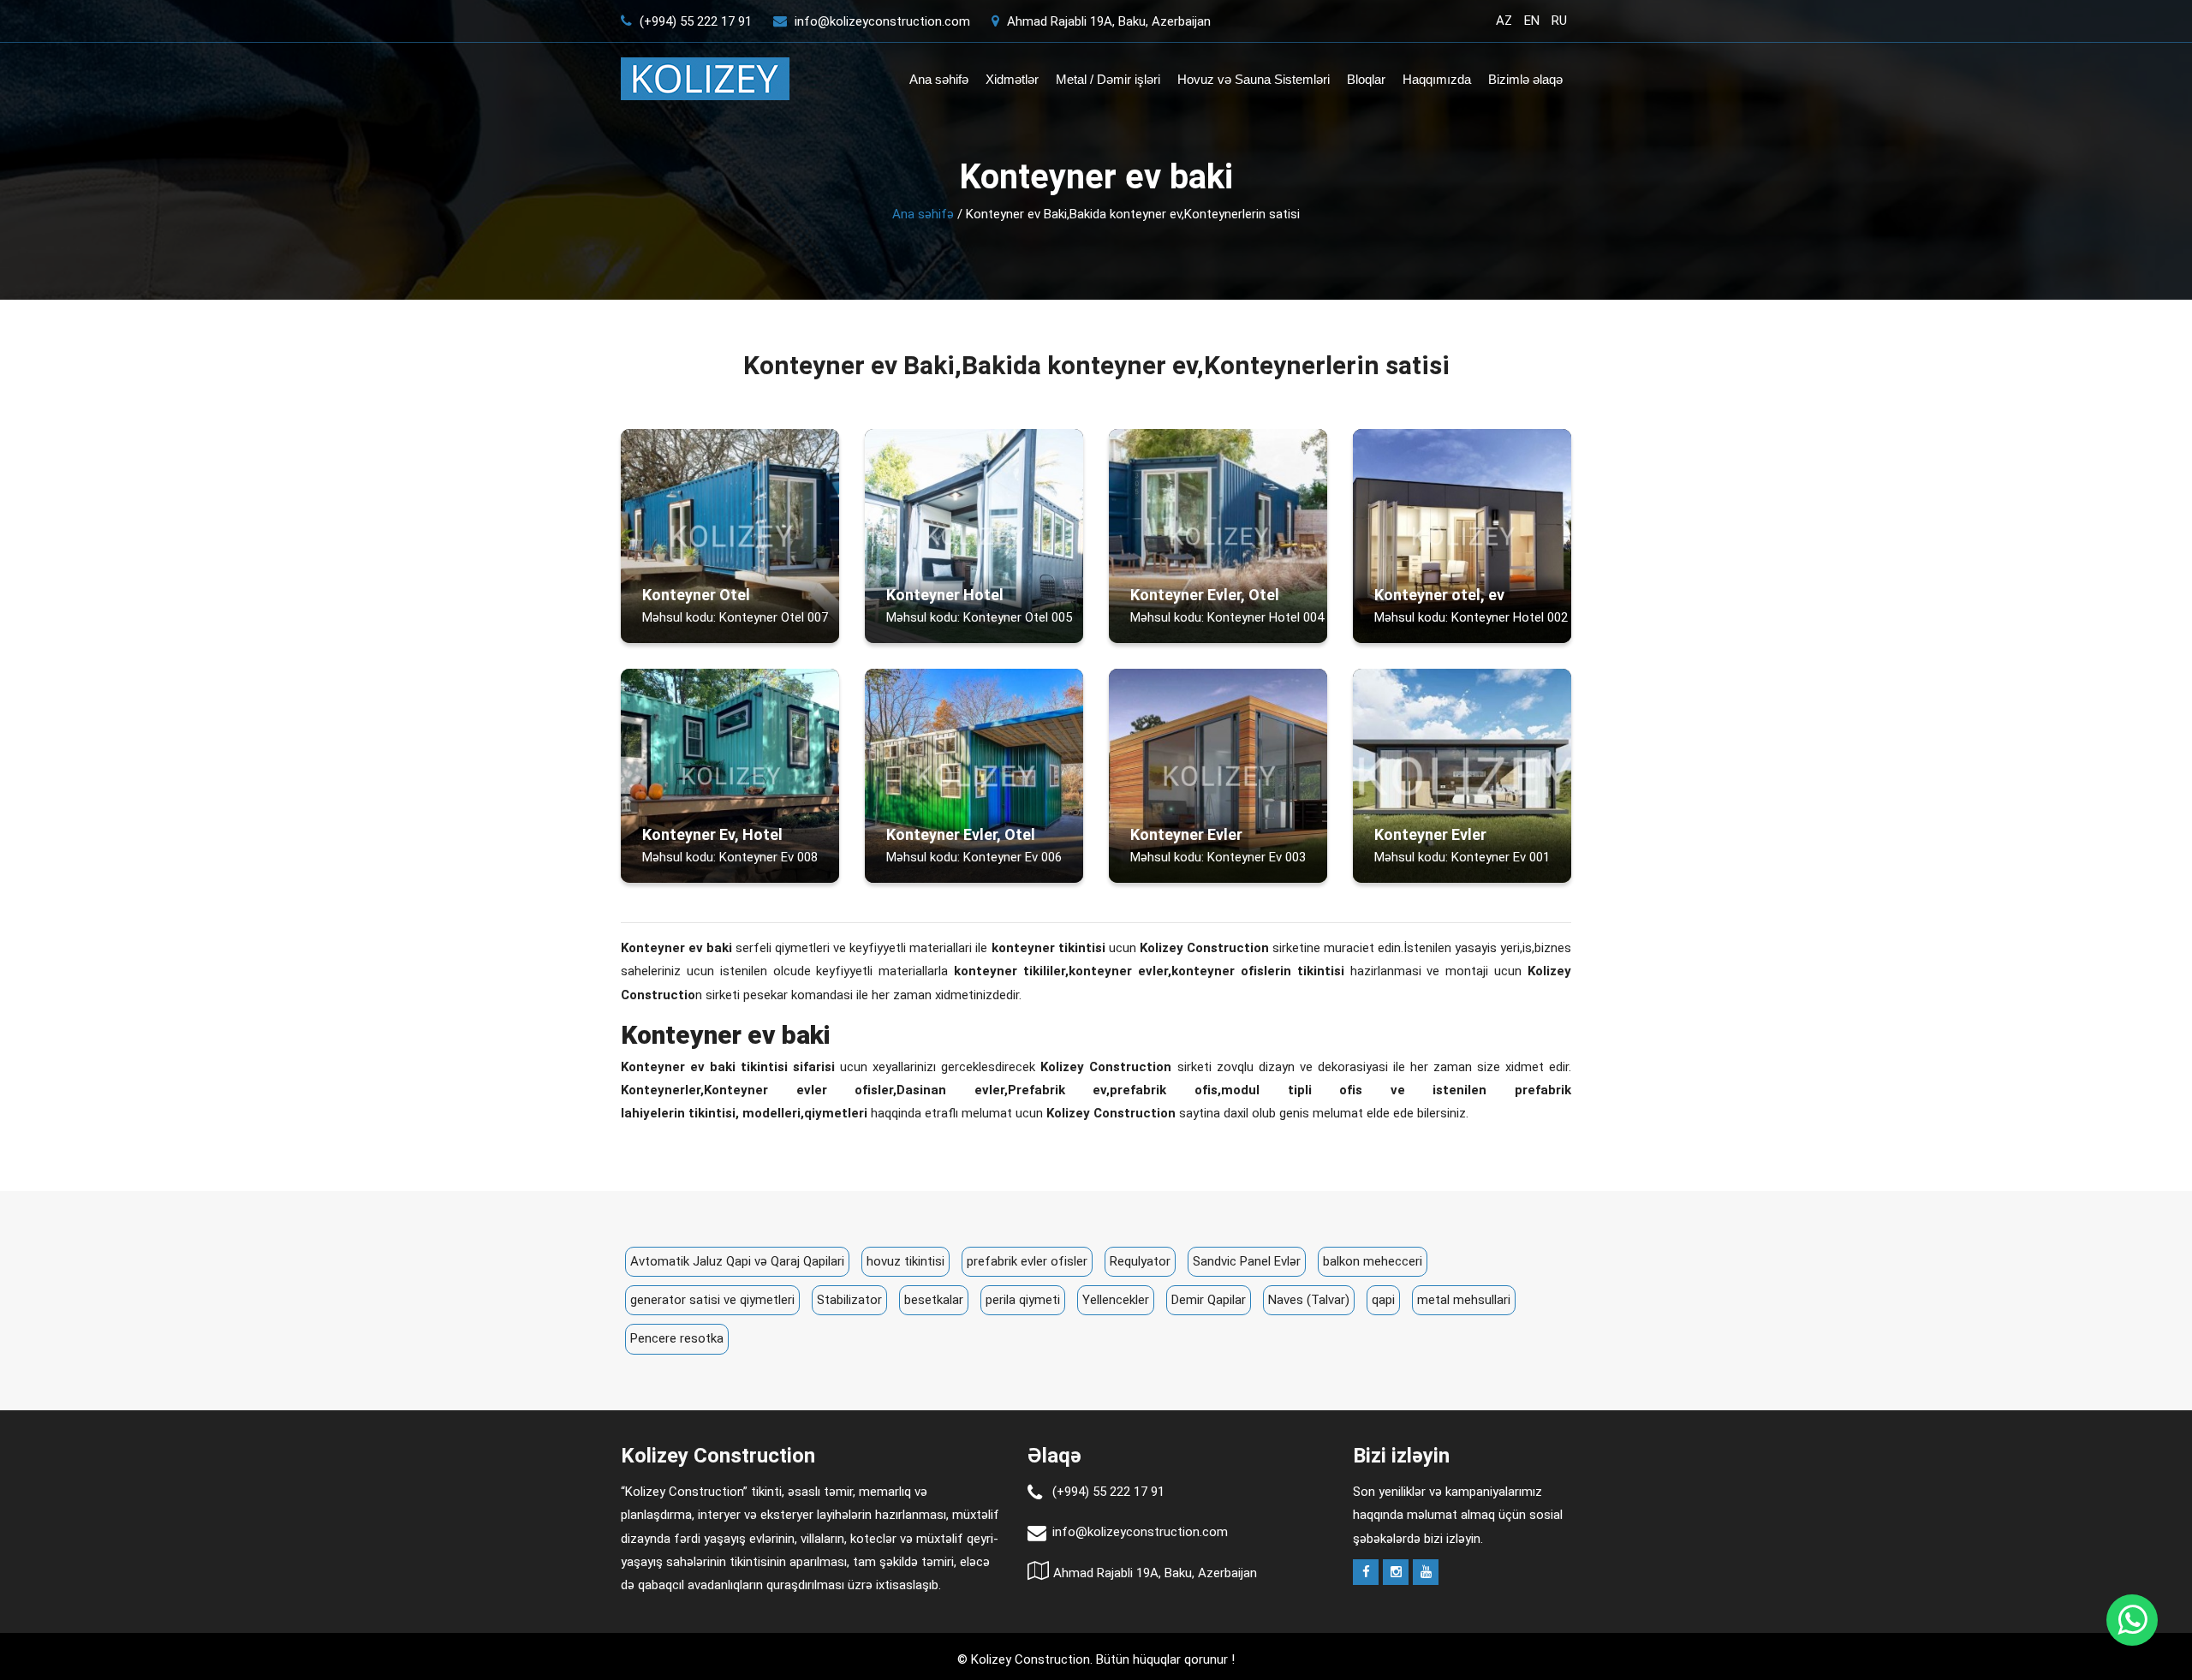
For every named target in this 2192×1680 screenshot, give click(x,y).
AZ (1504, 21)
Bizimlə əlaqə (1525, 79)
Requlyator (1140, 1261)
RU (1559, 21)
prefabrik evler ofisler (1027, 1261)
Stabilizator (849, 1300)
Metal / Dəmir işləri (1108, 79)
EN (1532, 21)
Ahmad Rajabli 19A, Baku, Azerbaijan (1107, 21)
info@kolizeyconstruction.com (882, 21)
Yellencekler (1116, 1300)
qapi (1383, 1300)
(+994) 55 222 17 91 (694, 21)
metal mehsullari (1464, 1300)
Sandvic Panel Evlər (1247, 1261)
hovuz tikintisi (905, 1261)
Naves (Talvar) (1309, 1300)
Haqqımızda (1437, 79)
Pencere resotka (677, 1338)
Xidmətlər (1012, 79)
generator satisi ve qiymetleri (712, 1300)
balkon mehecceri (1373, 1261)
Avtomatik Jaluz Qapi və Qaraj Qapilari (737, 1261)
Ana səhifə (939, 79)
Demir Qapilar (1209, 1300)
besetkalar (934, 1300)
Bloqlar (1366, 79)
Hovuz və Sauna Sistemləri (1254, 79)
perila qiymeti (1023, 1300)
